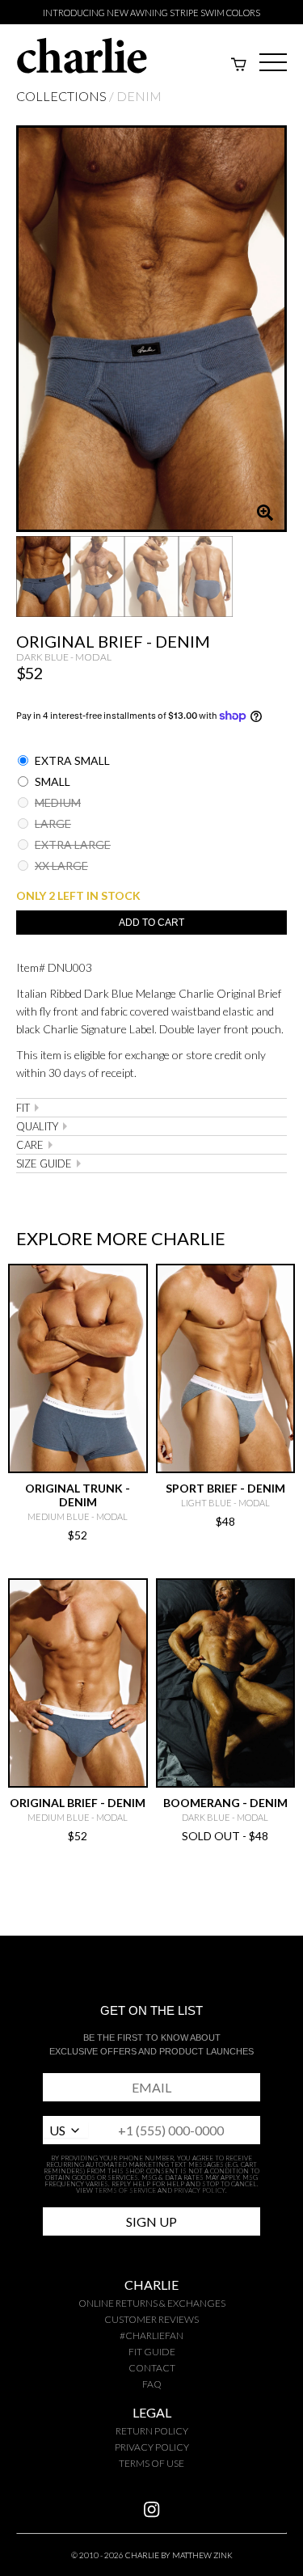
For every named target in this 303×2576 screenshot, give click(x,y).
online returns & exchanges (152, 2303)
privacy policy (152, 2447)
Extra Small (71, 760)
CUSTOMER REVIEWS (151, 2319)
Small (51, 781)
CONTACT (152, 2368)
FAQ (152, 2384)
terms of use (151, 2463)
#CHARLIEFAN (151, 2335)
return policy (152, 2431)
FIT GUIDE (152, 2352)
